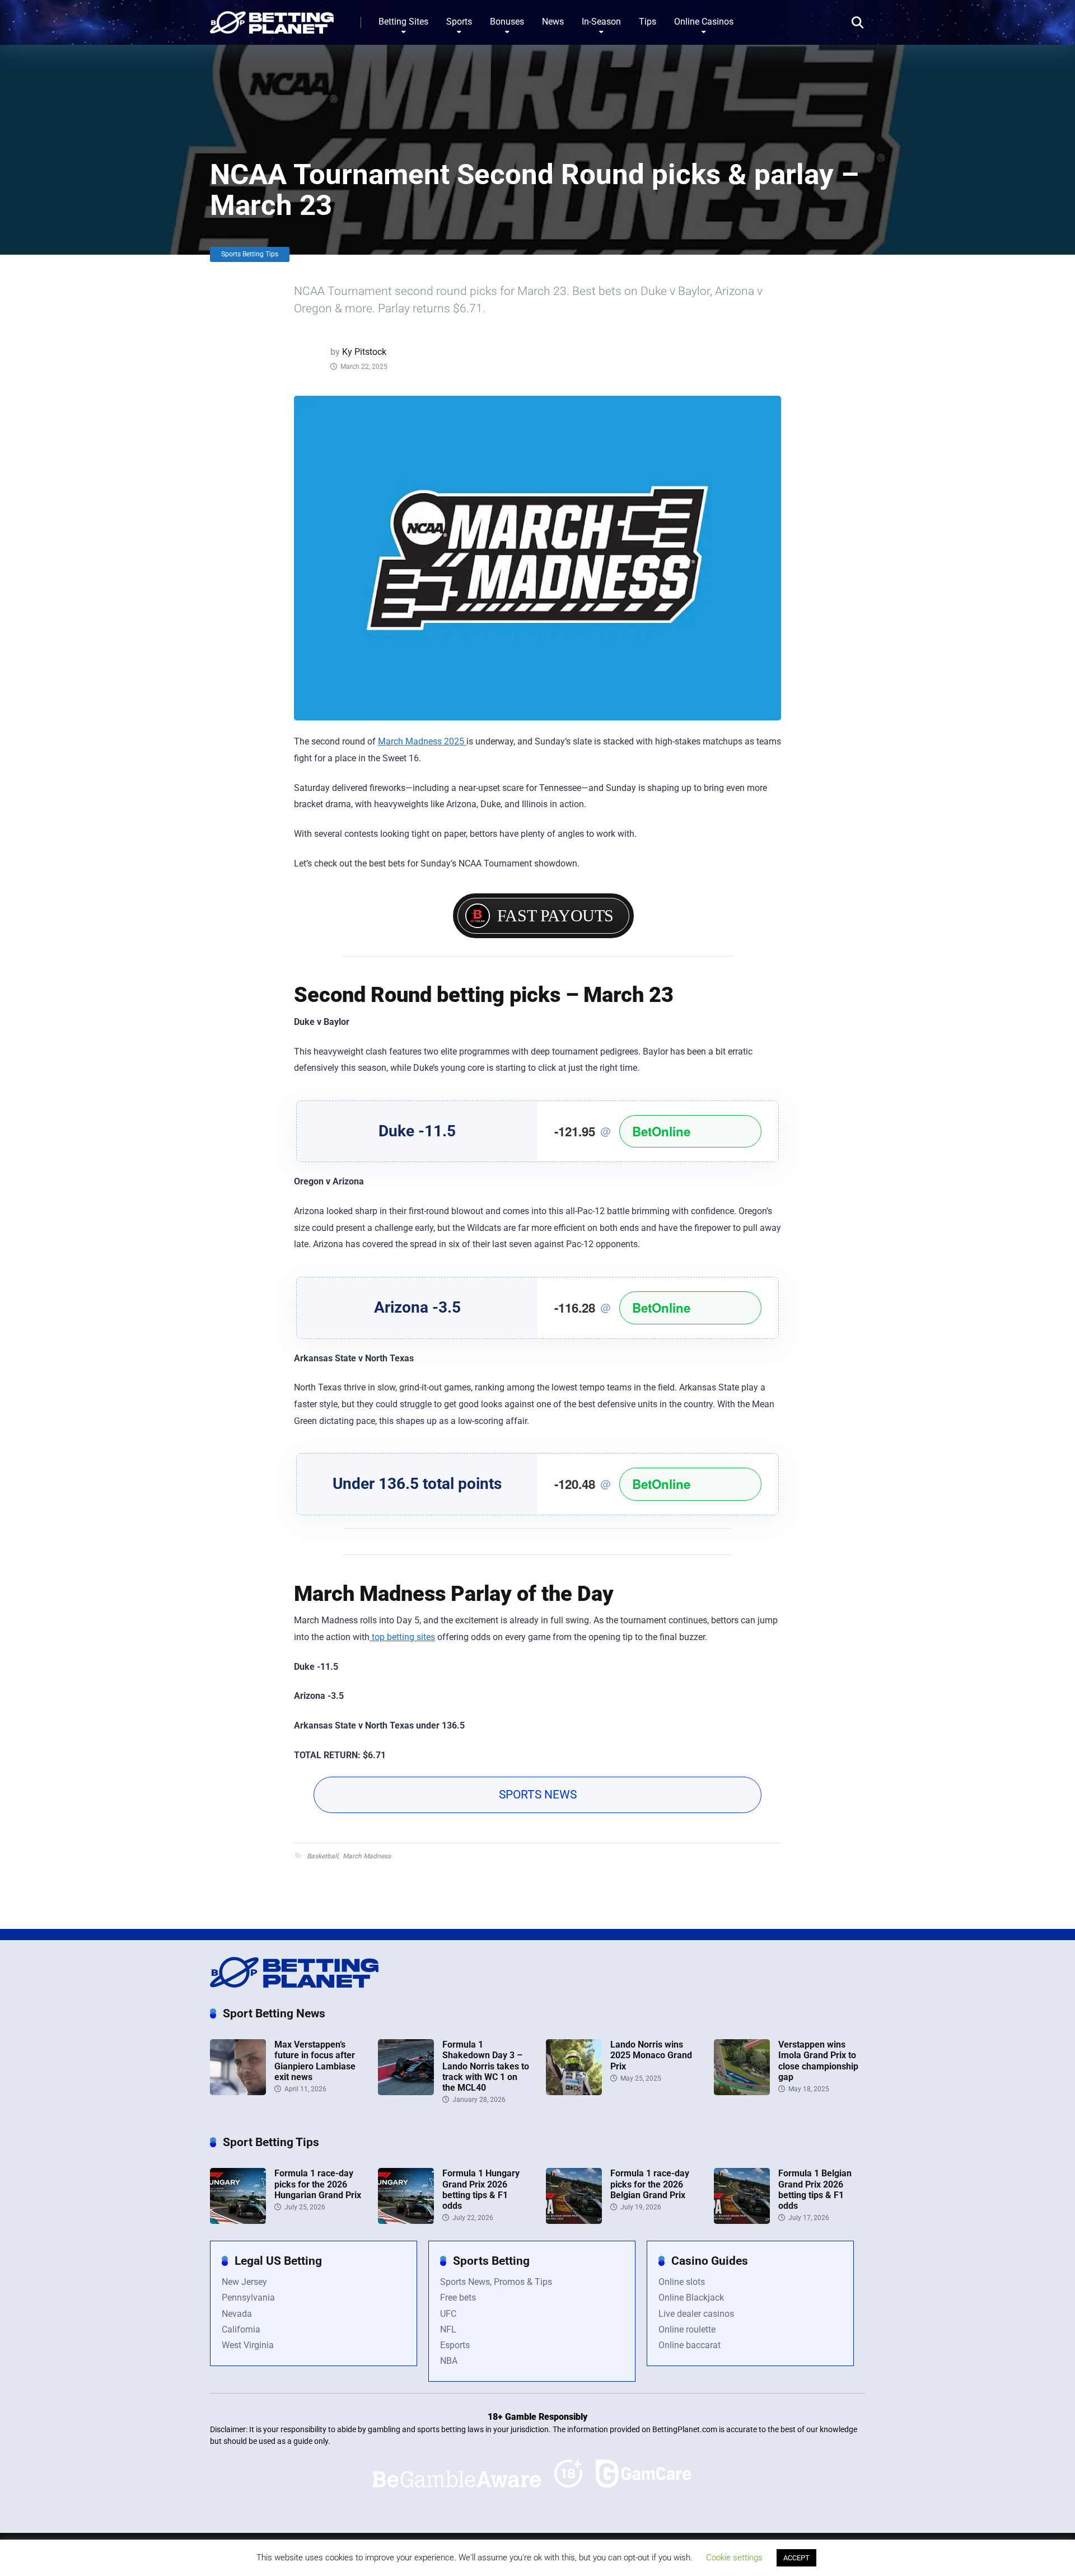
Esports (455, 2345)
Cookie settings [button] (734, 2558)
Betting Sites (403, 22)
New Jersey (244, 2282)
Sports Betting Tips (250, 254)
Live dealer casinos (696, 2314)
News (553, 22)
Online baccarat (690, 2345)
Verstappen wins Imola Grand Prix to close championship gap (818, 2061)
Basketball (322, 1856)
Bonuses (507, 22)
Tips (648, 22)
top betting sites (402, 1637)
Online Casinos (704, 22)
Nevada (237, 2314)
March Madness (367, 1856)
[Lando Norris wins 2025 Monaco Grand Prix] (574, 2092)
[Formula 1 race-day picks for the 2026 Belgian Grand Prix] (574, 2221)
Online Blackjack (691, 2298)
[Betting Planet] (272, 18)
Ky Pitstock (364, 352)
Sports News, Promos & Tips (496, 2282)
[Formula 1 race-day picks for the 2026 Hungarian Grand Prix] (238, 2221)
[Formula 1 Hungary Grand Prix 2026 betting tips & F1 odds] (406, 2221)
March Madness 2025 (422, 741)
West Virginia (248, 2345)
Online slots (682, 2282)
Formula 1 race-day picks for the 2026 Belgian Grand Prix (650, 2184)
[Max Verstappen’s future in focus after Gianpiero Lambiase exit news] (238, 2092)
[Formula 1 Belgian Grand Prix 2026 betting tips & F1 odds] (742, 2221)
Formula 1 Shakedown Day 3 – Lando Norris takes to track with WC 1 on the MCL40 (486, 2066)
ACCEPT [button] (796, 2558)
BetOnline (661, 1131)
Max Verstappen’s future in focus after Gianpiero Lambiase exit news (315, 2061)
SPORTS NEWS (538, 1795)
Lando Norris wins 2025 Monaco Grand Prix (651, 2055)
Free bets (458, 2298)
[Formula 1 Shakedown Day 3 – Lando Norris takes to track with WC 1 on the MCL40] (406, 2092)
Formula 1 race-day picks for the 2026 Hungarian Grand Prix (318, 2184)
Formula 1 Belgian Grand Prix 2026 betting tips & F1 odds (815, 2189)
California (241, 2329)
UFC (448, 2314)
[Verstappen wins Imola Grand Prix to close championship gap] (742, 2092)
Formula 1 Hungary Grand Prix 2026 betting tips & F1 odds (481, 2189)
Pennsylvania (248, 2298)
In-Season (601, 22)
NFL (448, 2329)
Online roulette (687, 2329)
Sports (459, 22)
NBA (449, 2361)
